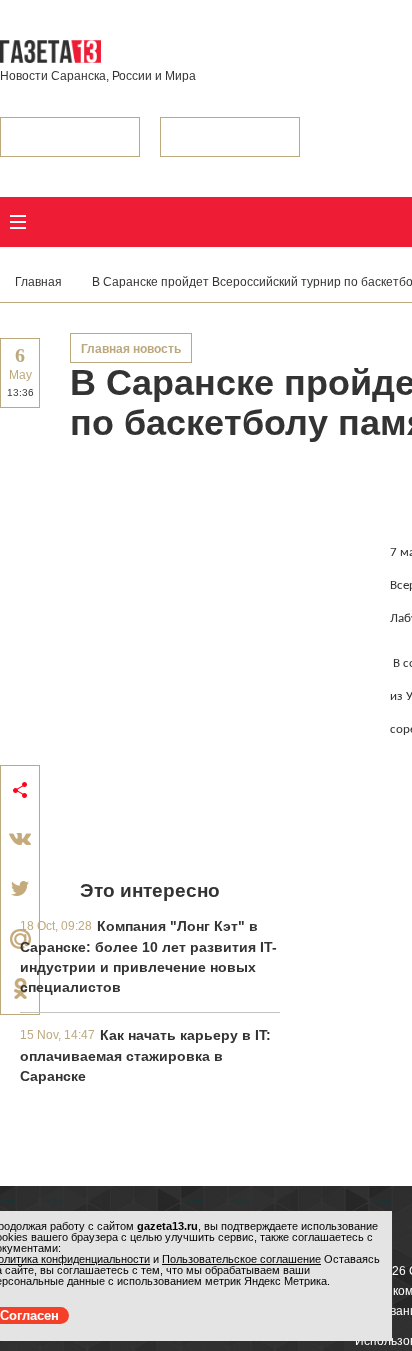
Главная (38, 282)
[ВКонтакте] (20, 839)
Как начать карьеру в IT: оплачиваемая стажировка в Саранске (145, 1055)
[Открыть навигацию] (18, 222)
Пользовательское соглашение (241, 1259)
